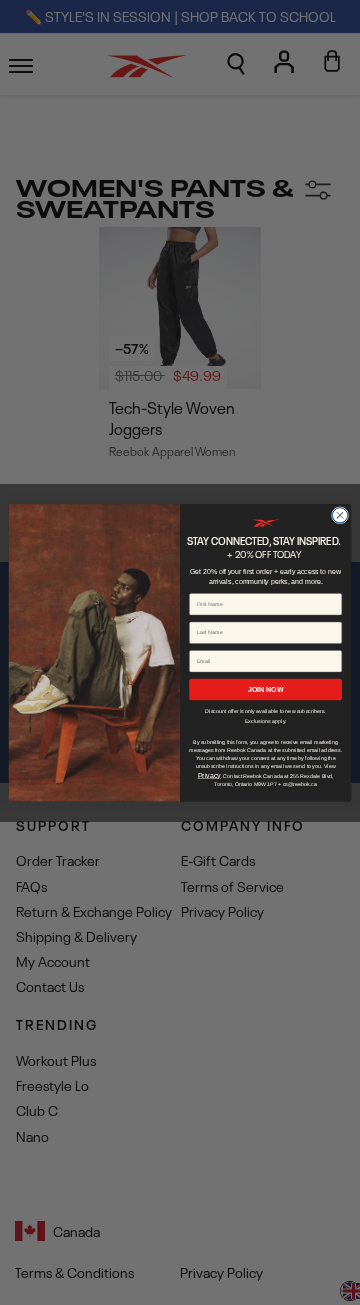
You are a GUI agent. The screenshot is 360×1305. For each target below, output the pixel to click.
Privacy (209, 774)
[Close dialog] (339, 514)
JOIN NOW (265, 688)
